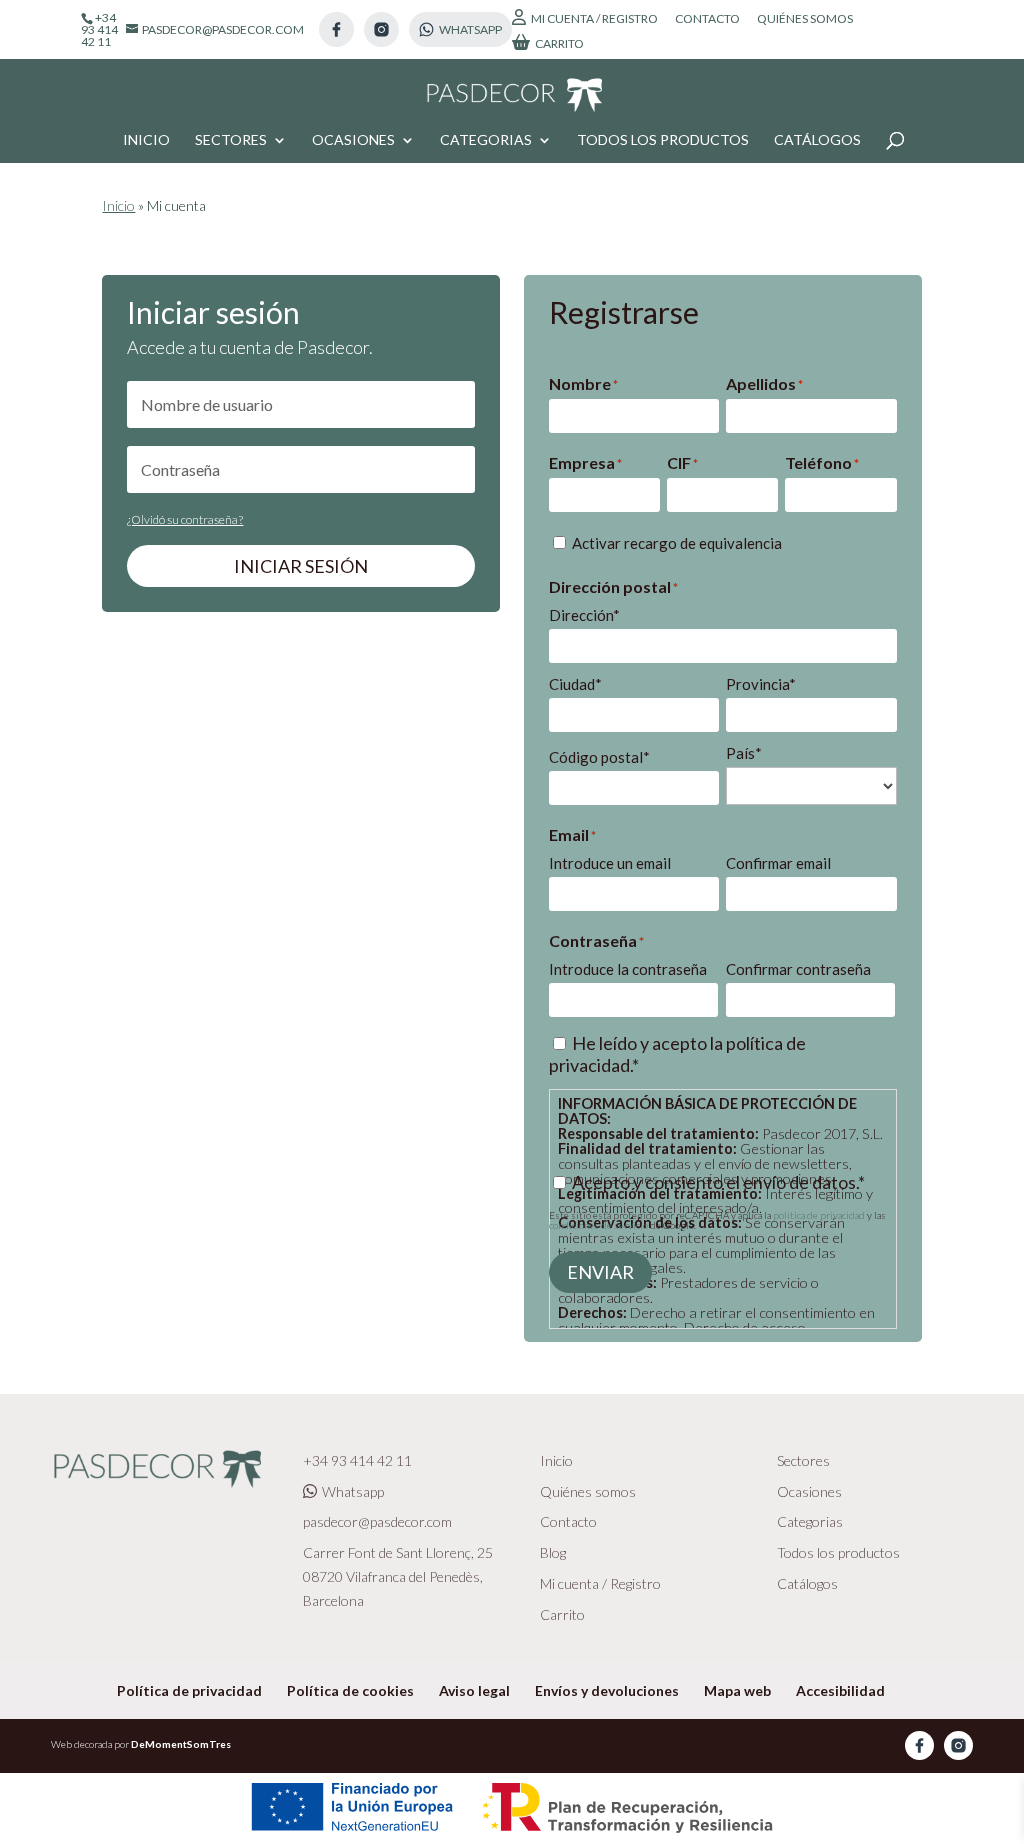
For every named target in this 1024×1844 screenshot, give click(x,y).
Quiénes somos (805, 19)
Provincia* (761, 684)
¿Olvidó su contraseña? (185, 519)
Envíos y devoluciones (607, 1690)
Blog (553, 1552)
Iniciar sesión (301, 566)
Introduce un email (610, 863)
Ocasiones (353, 140)
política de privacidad (820, 1215)
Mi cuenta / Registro (594, 18)
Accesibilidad (840, 1690)
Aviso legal (474, 1690)
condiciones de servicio (598, 1225)
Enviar (600, 1272)
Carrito (559, 43)
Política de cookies (350, 1690)
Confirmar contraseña (798, 969)
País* (744, 753)
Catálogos (817, 140)
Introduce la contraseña (628, 969)
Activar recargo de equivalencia (677, 543)
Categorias (486, 140)
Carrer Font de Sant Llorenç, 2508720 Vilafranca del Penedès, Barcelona (398, 1576)
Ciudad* (575, 684)
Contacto (707, 19)
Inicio (146, 140)
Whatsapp (353, 1491)
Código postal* (599, 757)
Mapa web (737, 1690)
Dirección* (584, 615)
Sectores (231, 140)
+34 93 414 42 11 (357, 1460)
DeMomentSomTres (181, 1744)
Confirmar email (778, 863)
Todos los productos (663, 140)
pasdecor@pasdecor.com (377, 1521)
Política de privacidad (189, 1690)
